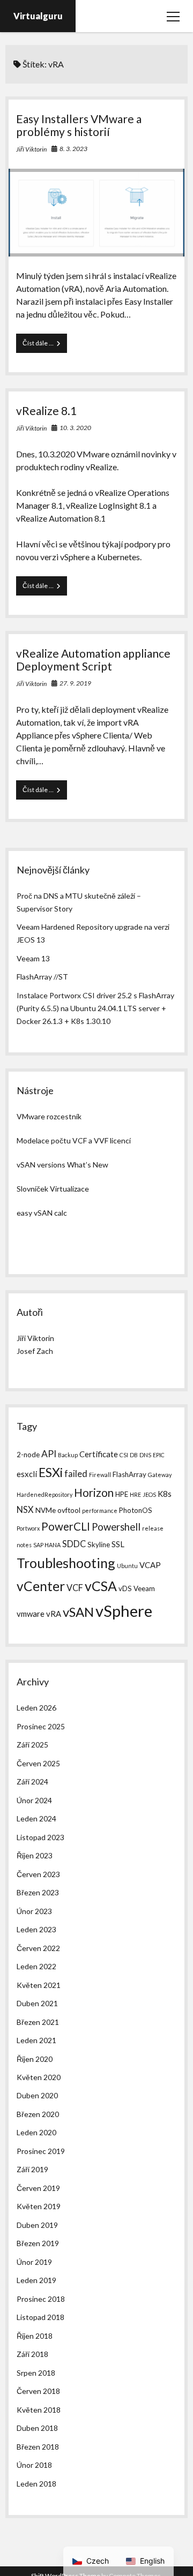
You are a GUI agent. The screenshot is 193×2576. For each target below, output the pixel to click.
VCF (75, 1588)
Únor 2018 (34, 2465)
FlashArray (129, 1474)
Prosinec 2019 (41, 2151)
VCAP (150, 1565)
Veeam (144, 1588)
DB (134, 1455)
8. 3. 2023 (73, 149)
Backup (68, 1455)
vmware (31, 1614)
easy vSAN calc (42, 1213)
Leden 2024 (36, 1818)
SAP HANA (47, 1545)
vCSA (101, 1586)
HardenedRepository (44, 1494)
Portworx (28, 1528)
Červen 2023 (38, 1874)
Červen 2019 (38, 2188)
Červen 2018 (38, 2391)
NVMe (46, 1510)
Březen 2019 (38, 2243)
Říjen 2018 (35, 2336)
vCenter (41, 1586)
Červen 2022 (38, 1948)
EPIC (159, 1455)
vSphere (124, 1611)
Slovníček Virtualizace (53, 1189)
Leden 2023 (36, 1929)
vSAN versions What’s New (62, 1165)
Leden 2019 (36, 2280)
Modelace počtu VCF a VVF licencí (74, 1140)
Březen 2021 (38, 2022)
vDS (125, 1588)
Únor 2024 (34, 1800)
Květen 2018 (39, 2410)
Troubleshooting (66, 1563)
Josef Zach (35, 1351)
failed (76, 1474)
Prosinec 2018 (41, 2299)
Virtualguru (38, 16)
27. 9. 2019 (75, 683)
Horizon (94, 1493)
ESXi (51, 1472)
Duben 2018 (37, 2428)
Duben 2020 (37, 2095)
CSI (124, 1455)
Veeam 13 (33, 958)
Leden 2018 (36, 2484)
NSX (25, 1509)
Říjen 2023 (35, 1855)
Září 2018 (32, 2354)
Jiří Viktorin (31, 149)
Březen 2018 (38, 2447)
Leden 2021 (36, 2040)
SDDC (74, 1544)
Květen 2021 (39, 1985)
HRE (135, 1494)
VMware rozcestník (49, 1116)
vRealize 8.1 (46, 410)
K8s (165, 1494)
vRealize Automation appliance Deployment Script (93, 660)
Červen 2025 (38, 1763)
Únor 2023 (34, 1911)
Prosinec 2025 (41, 1726)
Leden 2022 (36, 1966)
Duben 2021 (37, 2003)
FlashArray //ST (42, 977)
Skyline (99, 1545)
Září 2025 (32, 1745)
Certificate (99, 1454)
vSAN (78, 1612)
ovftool (69, 1510)
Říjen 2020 (35, 2059)
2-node (28, 1455)
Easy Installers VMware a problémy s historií (79, 125)
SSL (118, 1544)
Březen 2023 (38, 1892)
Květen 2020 (39, 2077)
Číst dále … (45, 346)
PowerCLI (66, 1526)
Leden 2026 (36, 1708)
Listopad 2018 (40, 2317)
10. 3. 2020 (75, 428)
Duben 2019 (37, 2225)
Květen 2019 (39, 2206)
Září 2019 (32, 2169)
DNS (145, 1455)
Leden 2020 (36, 2132)
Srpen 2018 (36, 2373)
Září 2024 (32, 1782)
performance (100, 1511)
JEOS (149, 1494)
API (49, 1454)
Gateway (160, 1475)
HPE (122, 1494)
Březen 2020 (38, 2114)
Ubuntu (127, 1566)
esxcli (27, 1474)
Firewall (100, 1475)
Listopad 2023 (40, 1837)
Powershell (116, 1527)
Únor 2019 (34, 2262)
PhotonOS (136, 1510)
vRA (54, 1614)
